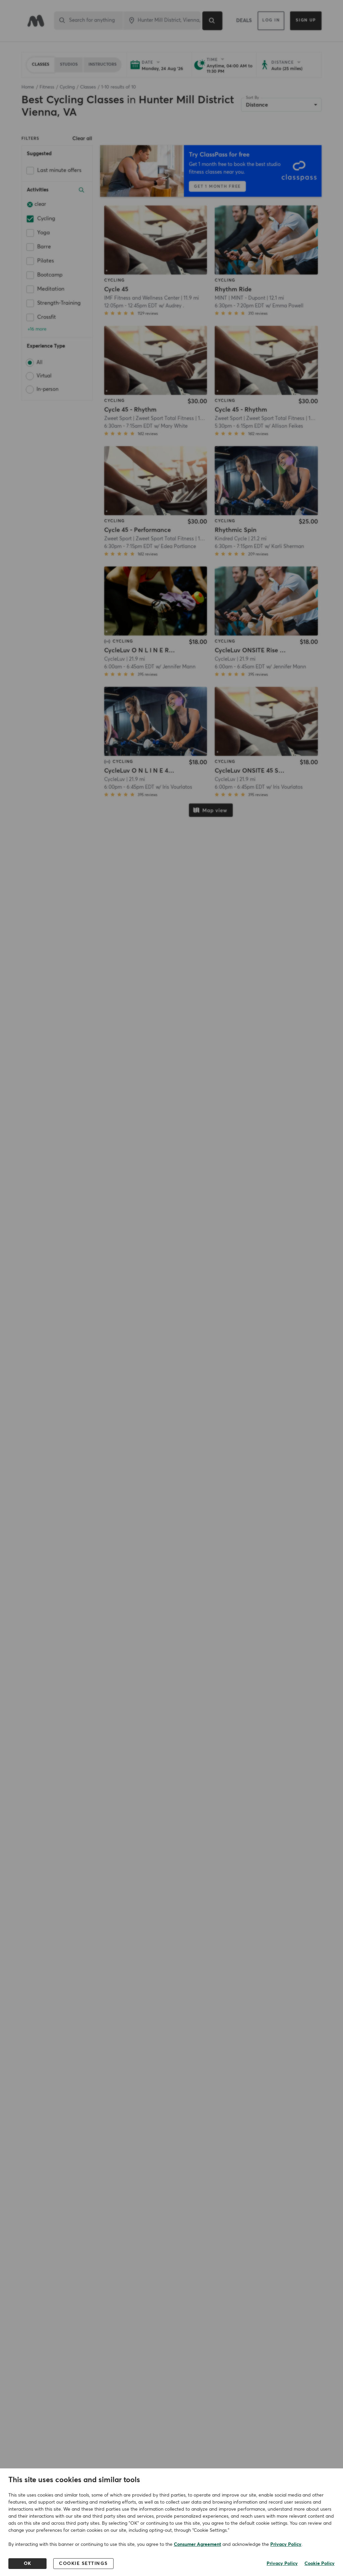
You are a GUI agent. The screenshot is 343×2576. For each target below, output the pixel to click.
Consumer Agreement (197, 2544)
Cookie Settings (83, 2564)
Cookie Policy (320, 2564)
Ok (28, 2564)
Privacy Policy (286, 2544)
